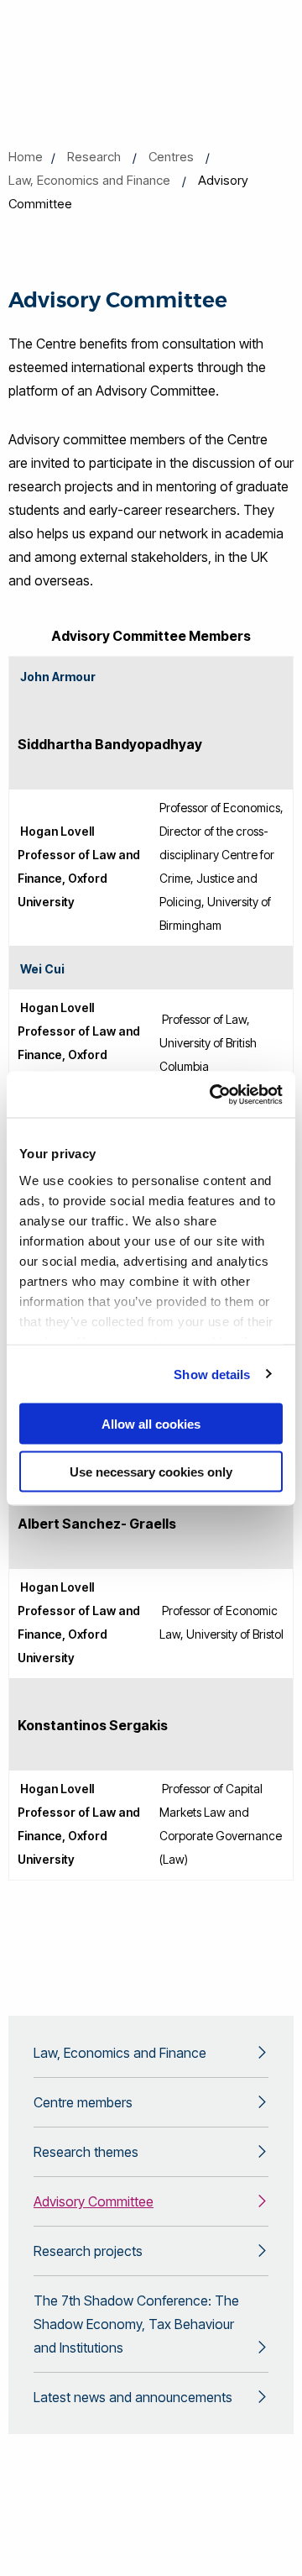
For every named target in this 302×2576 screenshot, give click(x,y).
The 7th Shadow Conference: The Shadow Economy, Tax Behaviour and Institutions (136, 2324)
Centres (171, 157)
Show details (212, 1374)
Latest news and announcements (133, 2397)
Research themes (86, 2152)
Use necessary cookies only (151, 1471)
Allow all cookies (151, 1424)
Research (94, 157)
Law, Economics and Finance (89, 180)
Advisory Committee (94, 2201)
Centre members (83, 2102)
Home (26, 157)
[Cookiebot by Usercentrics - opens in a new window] (213, 1094)
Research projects (88, 2251)
